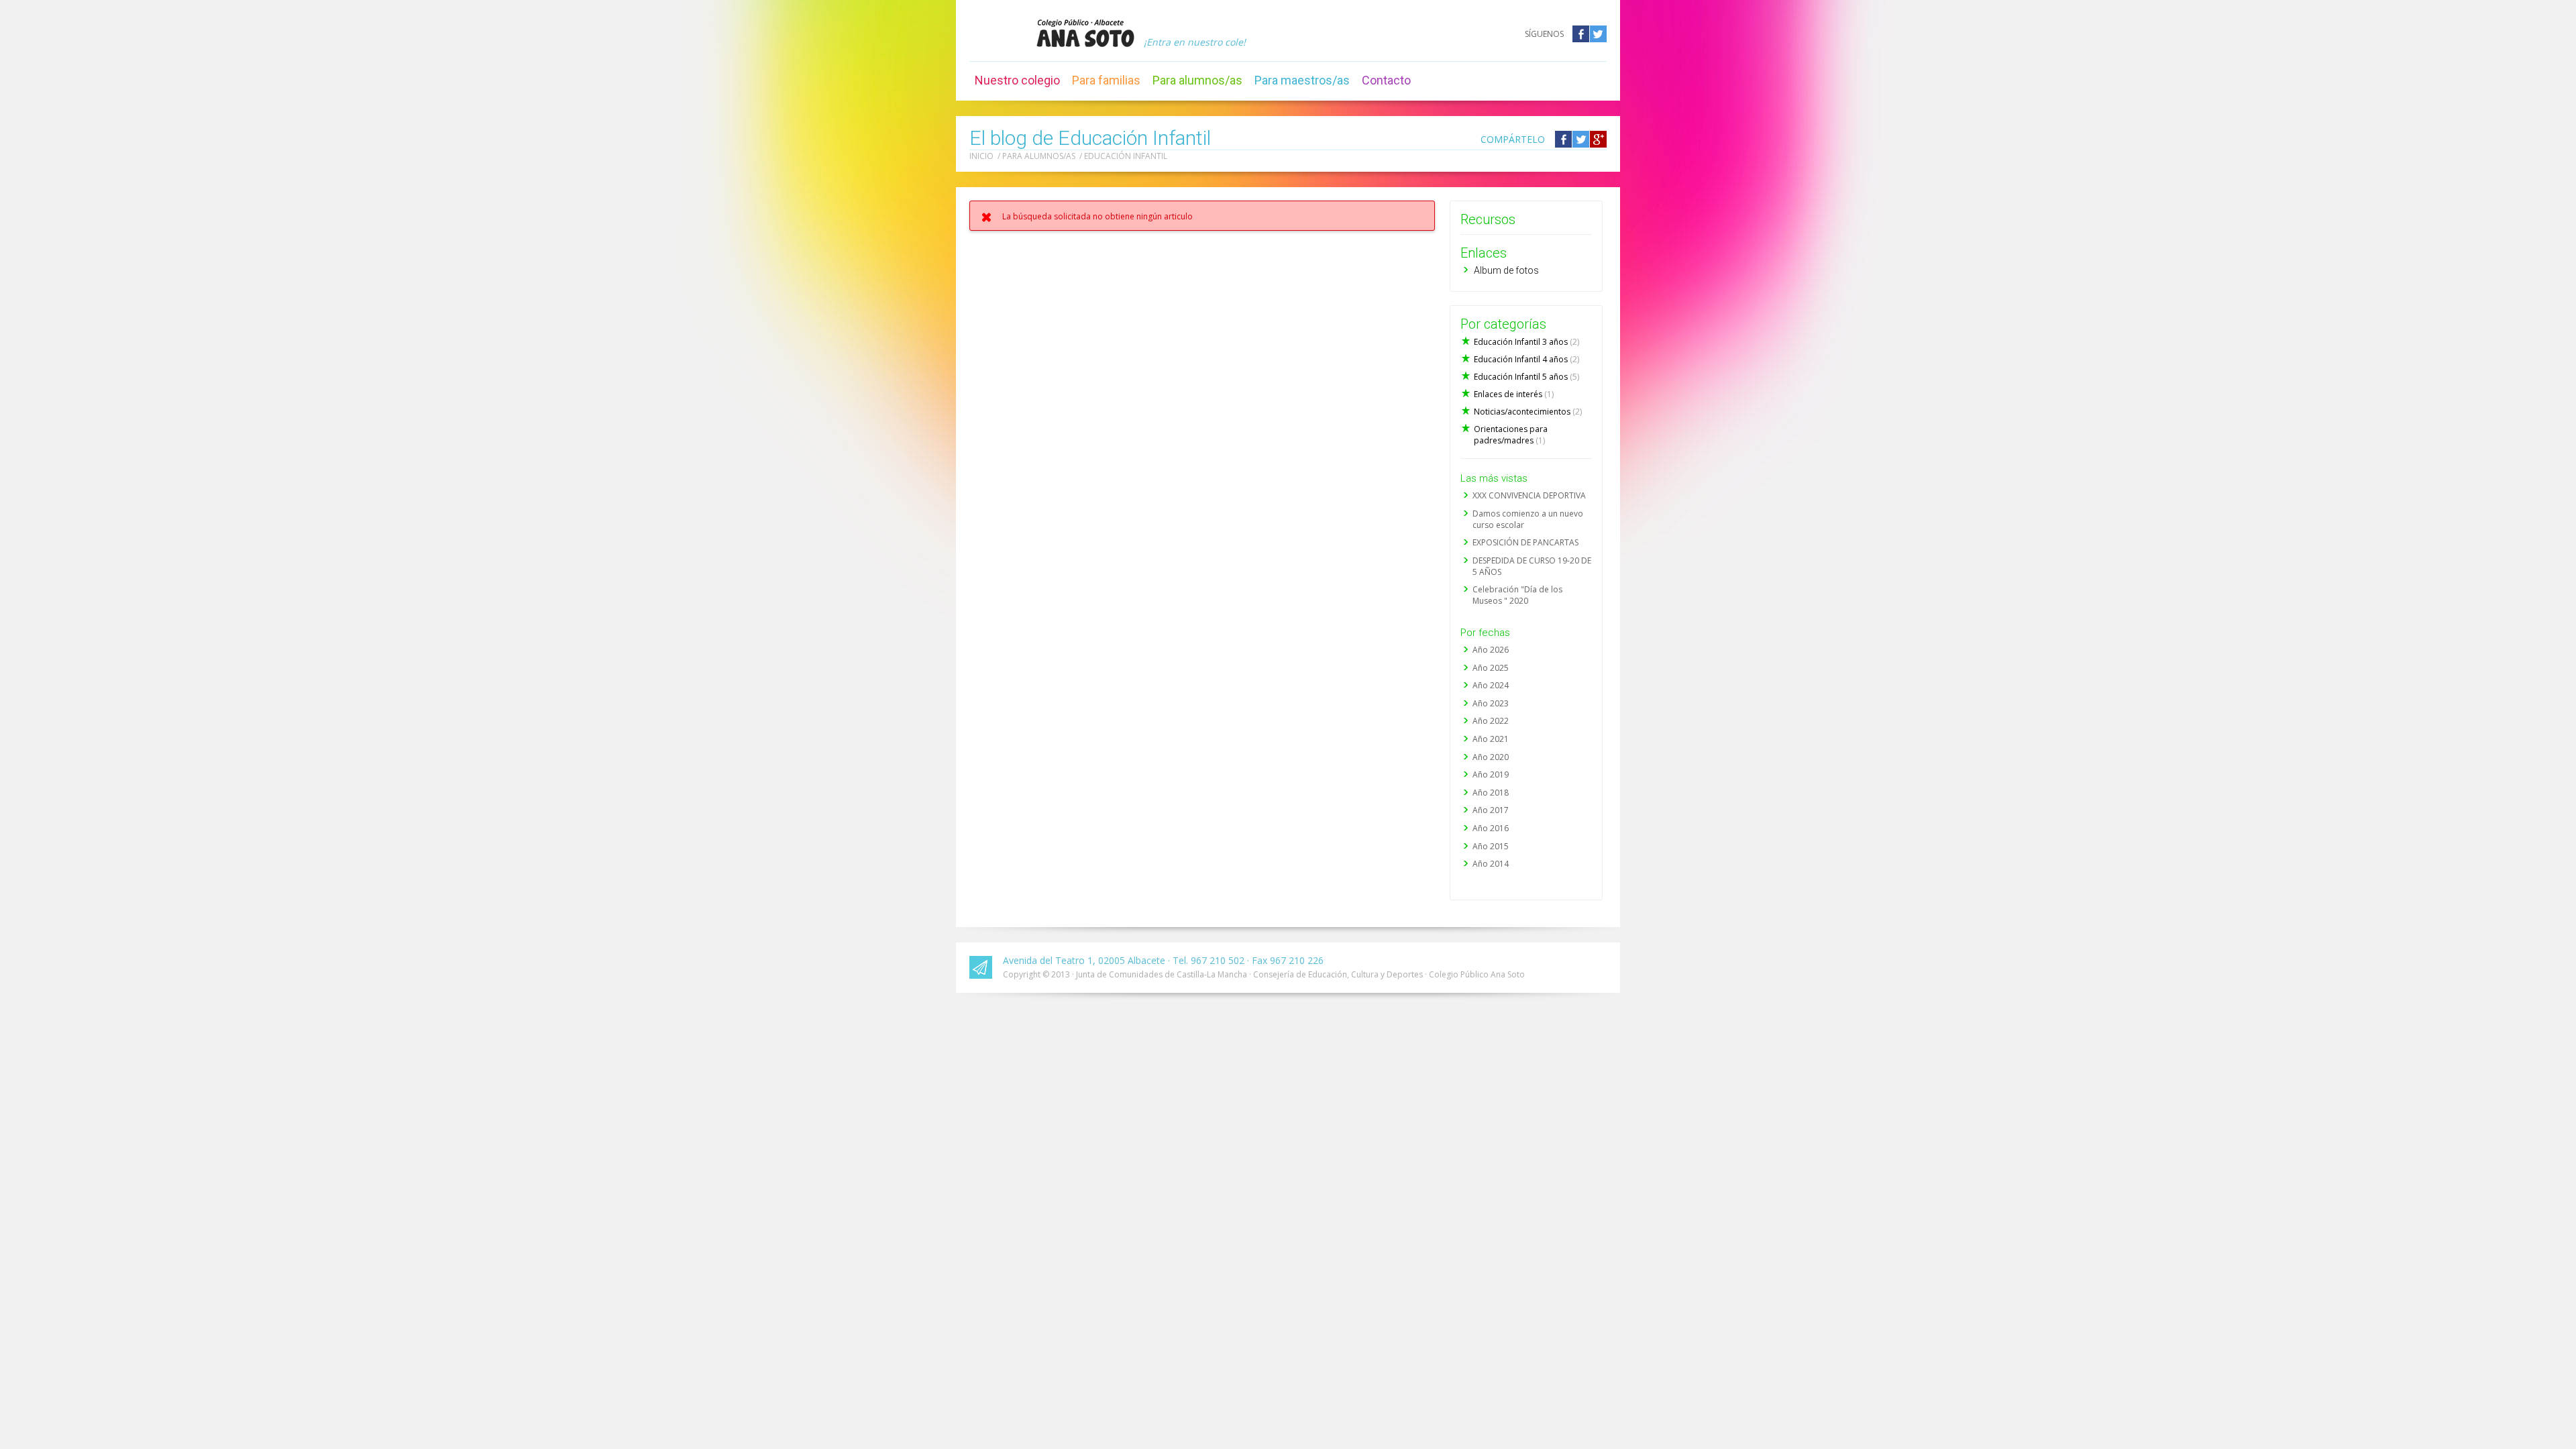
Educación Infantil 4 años (1526, 359)
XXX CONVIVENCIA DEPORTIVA (1529, 495)
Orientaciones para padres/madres (1511, 435)
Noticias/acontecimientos (1528, 412)
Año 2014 (1491, 864)
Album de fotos (1506, 270)
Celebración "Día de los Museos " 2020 (1517, 595)
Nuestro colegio (1017, 80)
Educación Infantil (1126, 156)
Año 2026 (1491, 650)
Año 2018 (1491, 793)
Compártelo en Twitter (1581, 139)
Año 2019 (1491, 774)
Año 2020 (1491, 757)
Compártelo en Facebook (1563, 139)
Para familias (1106, 80)
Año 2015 (1491, 846)
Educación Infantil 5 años (1526, 377)
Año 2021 (1491, 739)
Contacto (1386, 80)
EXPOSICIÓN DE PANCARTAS (1525, 542)
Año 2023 (1491, 703)
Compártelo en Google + (1598, 139)
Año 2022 (1491, 721)
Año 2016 (1491, 828)
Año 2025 (1491, 668)
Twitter (1598, 34)
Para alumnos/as (1197, 80)
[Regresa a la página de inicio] (1085, 33)
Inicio (981, 156)
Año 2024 (1491, 685)
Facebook (1581, 34)
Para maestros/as (1302, 80)
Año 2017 (1491, 810)
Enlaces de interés (1514, 394)
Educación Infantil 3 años (1526, 342)
